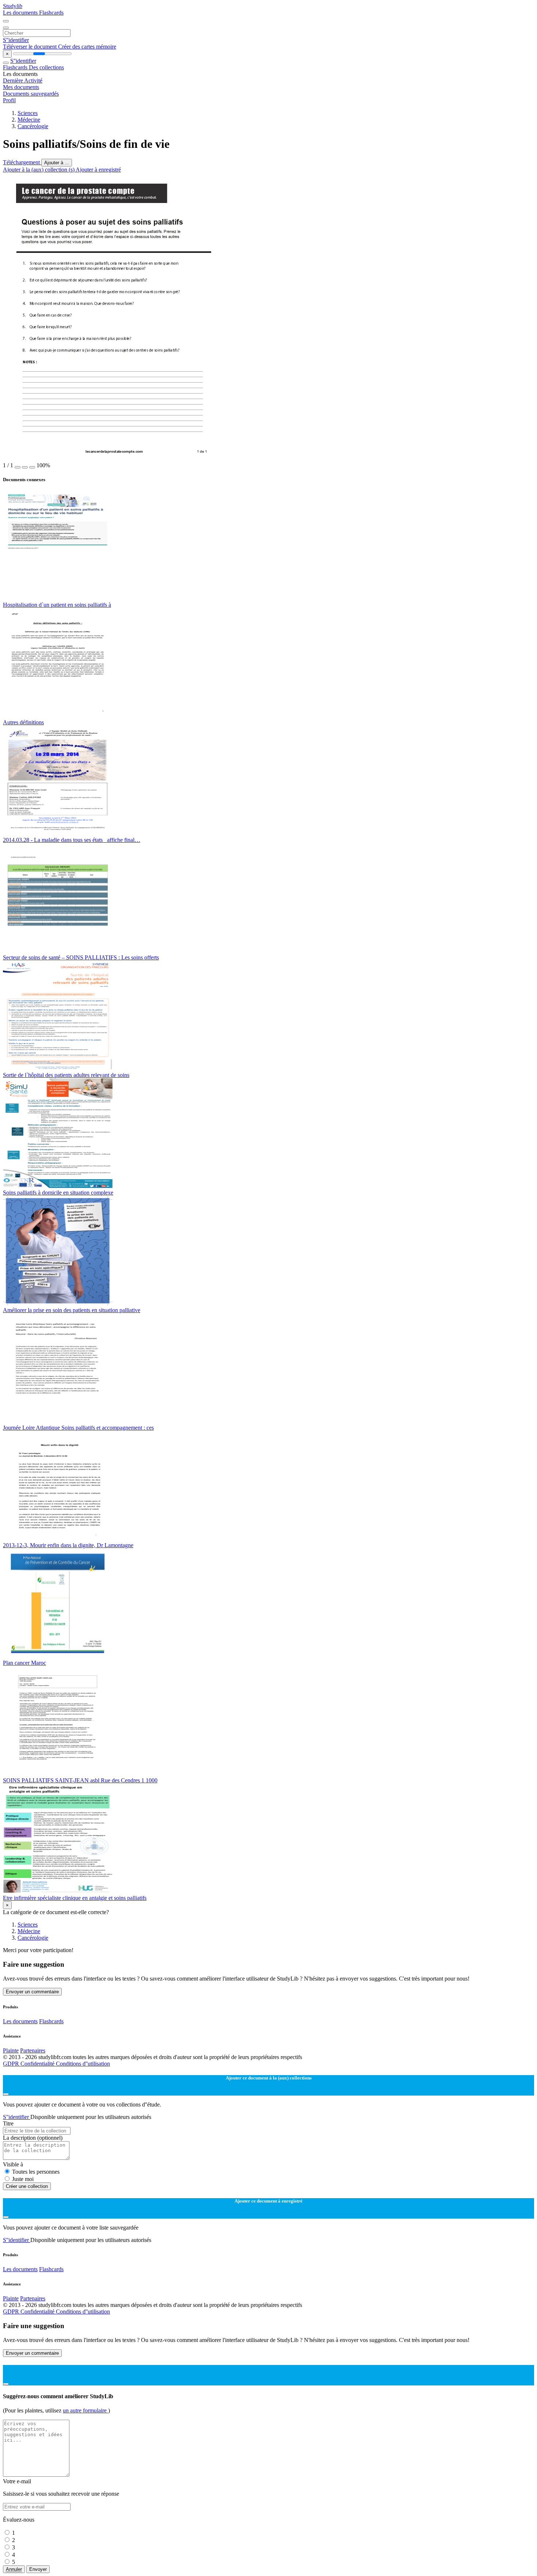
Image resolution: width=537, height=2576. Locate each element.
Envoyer (38, 2569)
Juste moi (23, 2179)
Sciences (28, 113)
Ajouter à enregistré (98, 170)
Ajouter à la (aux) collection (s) (39, 170)
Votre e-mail (17, 2481)
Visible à (13, 2164)
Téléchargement (22, 162)
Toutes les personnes (36, 2172)
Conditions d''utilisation (83, 2064)
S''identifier (16, 40)
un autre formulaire (85, 2410)
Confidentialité (38, 2064)
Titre (8, 2123)
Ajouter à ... (57, 163)
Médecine (29, 120)
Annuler (14, 2569)
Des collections (46, 67)
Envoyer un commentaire (32, 1992)
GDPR (12, 2064)
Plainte (11, 2050)
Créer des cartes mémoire (87, 47)
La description (33, 2138)
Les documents (21, 13)
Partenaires (33, 2050)
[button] (18, 467)
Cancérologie (33, 126)
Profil (9, 100)
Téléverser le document (31, 47)
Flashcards (51, 13)
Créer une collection (27, 2186)
